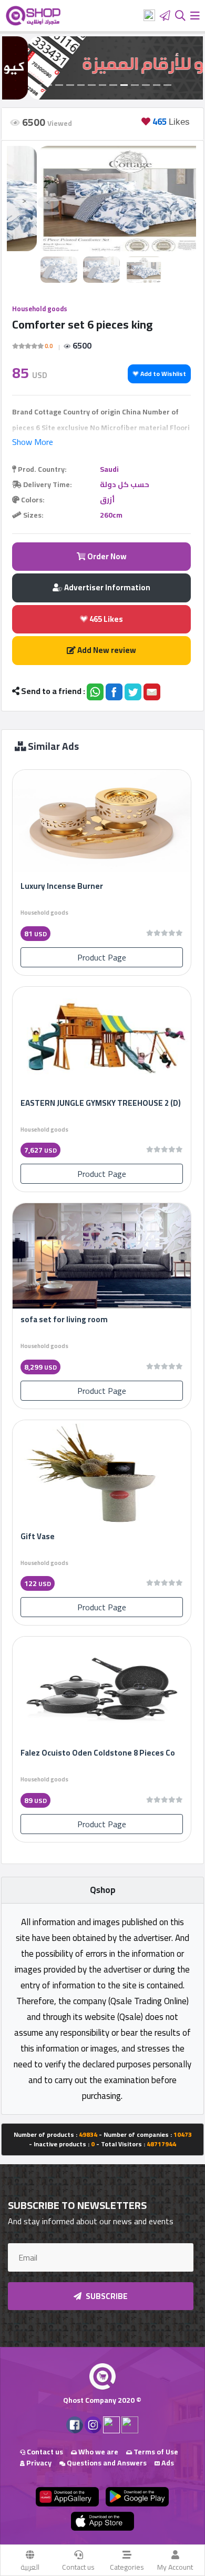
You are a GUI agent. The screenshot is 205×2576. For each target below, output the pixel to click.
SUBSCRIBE (106, 2296)
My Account (175, 2567)
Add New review (106, 650)
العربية (30, 2567)
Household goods (40, 309)
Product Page (102, 957)
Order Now (106, 556)
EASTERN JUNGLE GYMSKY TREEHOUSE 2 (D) (101, 1103)
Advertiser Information (106, 587)
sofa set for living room (64, 1319)
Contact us (78, 2567)
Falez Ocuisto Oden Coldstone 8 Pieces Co (98, 1753)
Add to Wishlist (162, 374)
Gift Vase (38, 1536)
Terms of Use (155, 2452)
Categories (127, 2567)
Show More (33, 442)
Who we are (98, 2452)
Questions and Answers (106, 2463)
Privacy (38, 2463)
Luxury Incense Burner (62, 886)
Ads (167, 2463)
